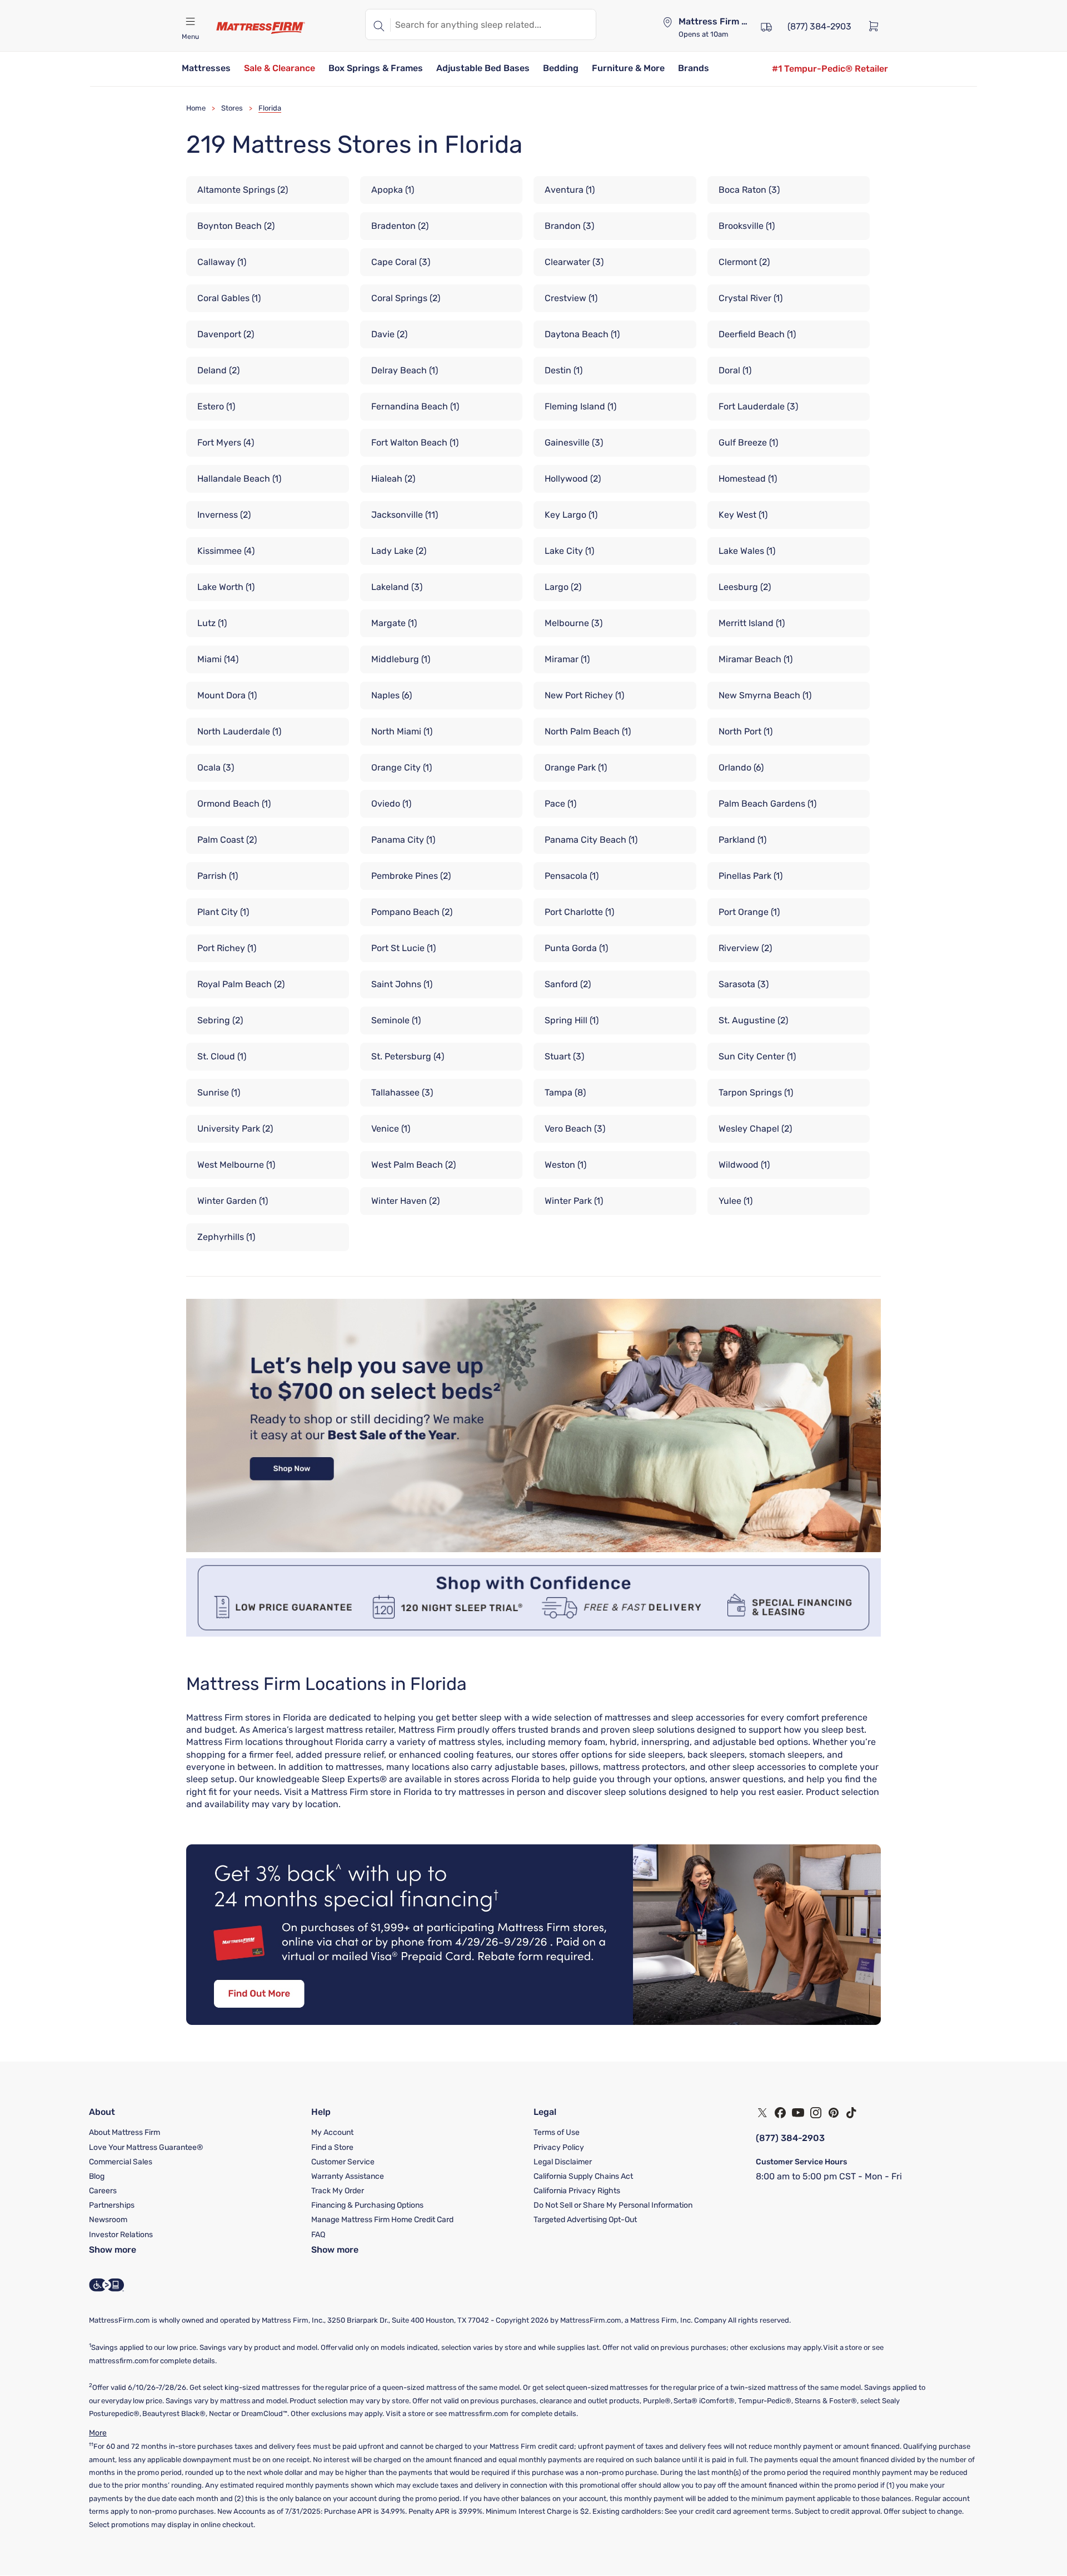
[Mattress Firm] (261, 28)
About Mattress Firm (124, 2132)
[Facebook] (780, 2113)
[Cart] (877, 26)
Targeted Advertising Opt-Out (585, 2220)
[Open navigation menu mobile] (190, 22)
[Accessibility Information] (107, 2285)
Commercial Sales (121, 2162)
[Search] (378, 24)
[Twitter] (762, 2113)
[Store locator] (667, 22)
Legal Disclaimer (563, 2162)
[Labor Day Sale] (533, 1549)
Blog (97, 2176)
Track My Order (338, 2191)
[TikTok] (851, 2113)
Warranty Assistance (348, 2176)
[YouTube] (798, 2113)
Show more (113, 2250)
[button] (206, 69)
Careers (103, 2191)
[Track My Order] (766, 26)
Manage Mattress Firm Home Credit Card (382, 2220)
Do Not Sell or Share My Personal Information (613, 2205)
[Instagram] (816, 2113)
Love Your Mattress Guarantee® (146, 2147)
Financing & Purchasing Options (367, 2205)
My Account (332, 2132)
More (98, 2433)
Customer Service (343, 2162)
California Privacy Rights (577, 2191)
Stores (232, 108)
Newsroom (108, 2220)
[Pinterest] (834, 2113)
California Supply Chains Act (583, 2176)
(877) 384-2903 (790, 2138)
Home (196, 108)
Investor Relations (121, 2235)
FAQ (318, 2235)
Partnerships (112, 2205)
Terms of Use (557, 2132)
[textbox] (493, 24)
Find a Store (332, 2147)
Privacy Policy (559, 2147)
